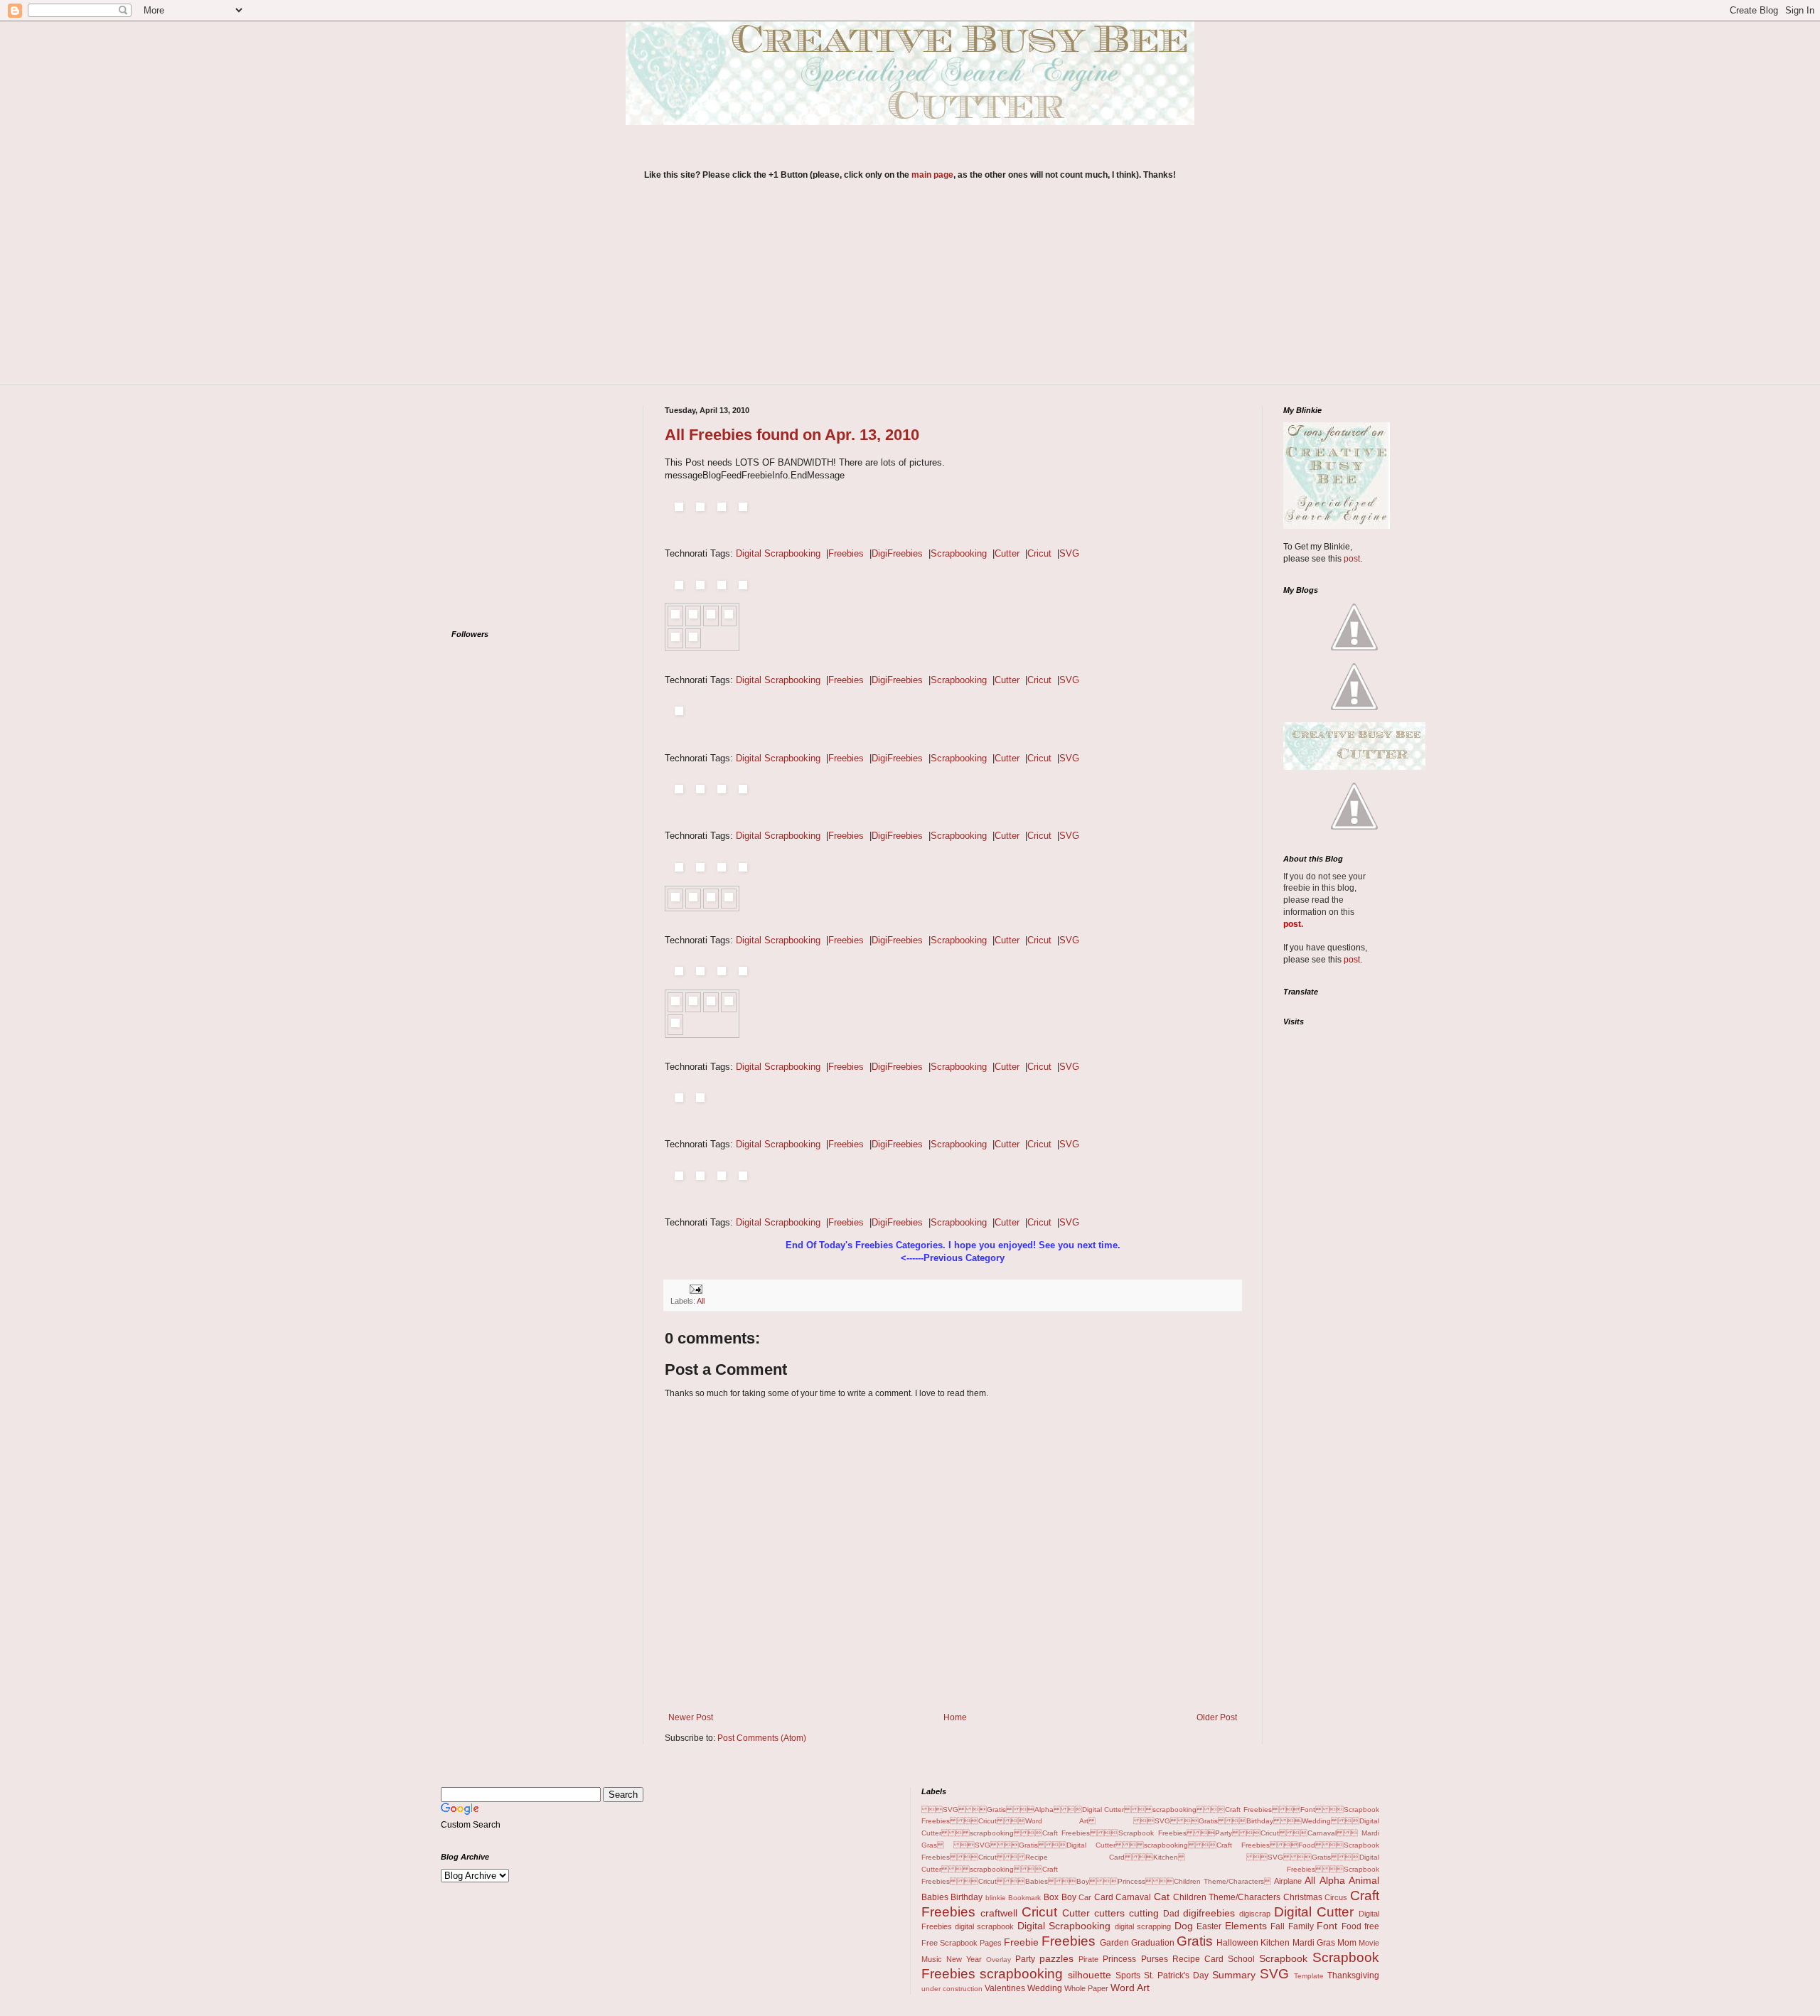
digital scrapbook (984, 1926)
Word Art (1130, 1988)
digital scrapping (1143, 1926)
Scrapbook (1283, 1958)
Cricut (1039, 553)
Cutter (1007, 553)
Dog (1184, 1926)
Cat (1162, 1897)
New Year (964, 1959)
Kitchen (1275, 1943)
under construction (952, 1989)
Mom (1347, 1943)
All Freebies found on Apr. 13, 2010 (792, 435)
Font (1327, 1926)
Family (1301, 1926)
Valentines (1005, 1988)
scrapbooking (1021, 1974)
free (1372, 1926)
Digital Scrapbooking (778, 553)
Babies (935, 1897)
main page (932, 175)
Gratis (1195, 1941)
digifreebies (1209, 1913)
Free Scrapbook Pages (962, 1943)
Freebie (1021, 1942)
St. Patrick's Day (1176, 1975)
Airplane (1288, 1881)
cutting (1144, 1913)
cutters (1109, 1913)
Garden (1114, 1943)
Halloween (1237, 1943)
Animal (1364, 1880)
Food (1351, 1926)
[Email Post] (694, 1289)
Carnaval (1133, 1897)
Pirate (1088, 1959)
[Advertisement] (910, 291)
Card (1104, 1897)
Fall (1278, 1926)
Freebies (846, 553)
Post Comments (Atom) (762, 1738)
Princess (1119, 1959)
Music (932, 1959)
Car (1085, 1897)
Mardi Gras (1314, 1943)
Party (1025, 1959)
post (1352, 559)
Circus (1336, 1897)
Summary (1234, 1975)
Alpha (1332, 1880)
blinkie (996, 1898)
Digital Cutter (1314, 1912)
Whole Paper (1086, 1988)
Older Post (1217, 1717)
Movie (1369, 1943)
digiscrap (1255, 1914)
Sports (1128, 1975)
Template (1309, 1976)
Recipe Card (1198, 1959)
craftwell (999, 1913)
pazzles (1056, 1958)
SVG (1069, 553)
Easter (1209, 1926)
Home (955, 1717)
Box (1051, 1897)
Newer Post (691, 1717)
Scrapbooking (959, 553)
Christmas (1303, 1897)
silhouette (1090, 1975)
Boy (1069, 1897)
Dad (1171, 1914)
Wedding (1045, 1988)
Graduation (1153, 1943)
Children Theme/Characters (1227, 1897)
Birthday (967, 1897)
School (1241, 1959)
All (701, 1301)
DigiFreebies (897, 553)
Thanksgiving (1353, 1975)
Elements (1246, 1926)
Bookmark (1024, 1898)
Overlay (999, 1959)
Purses (1155, 1959)
